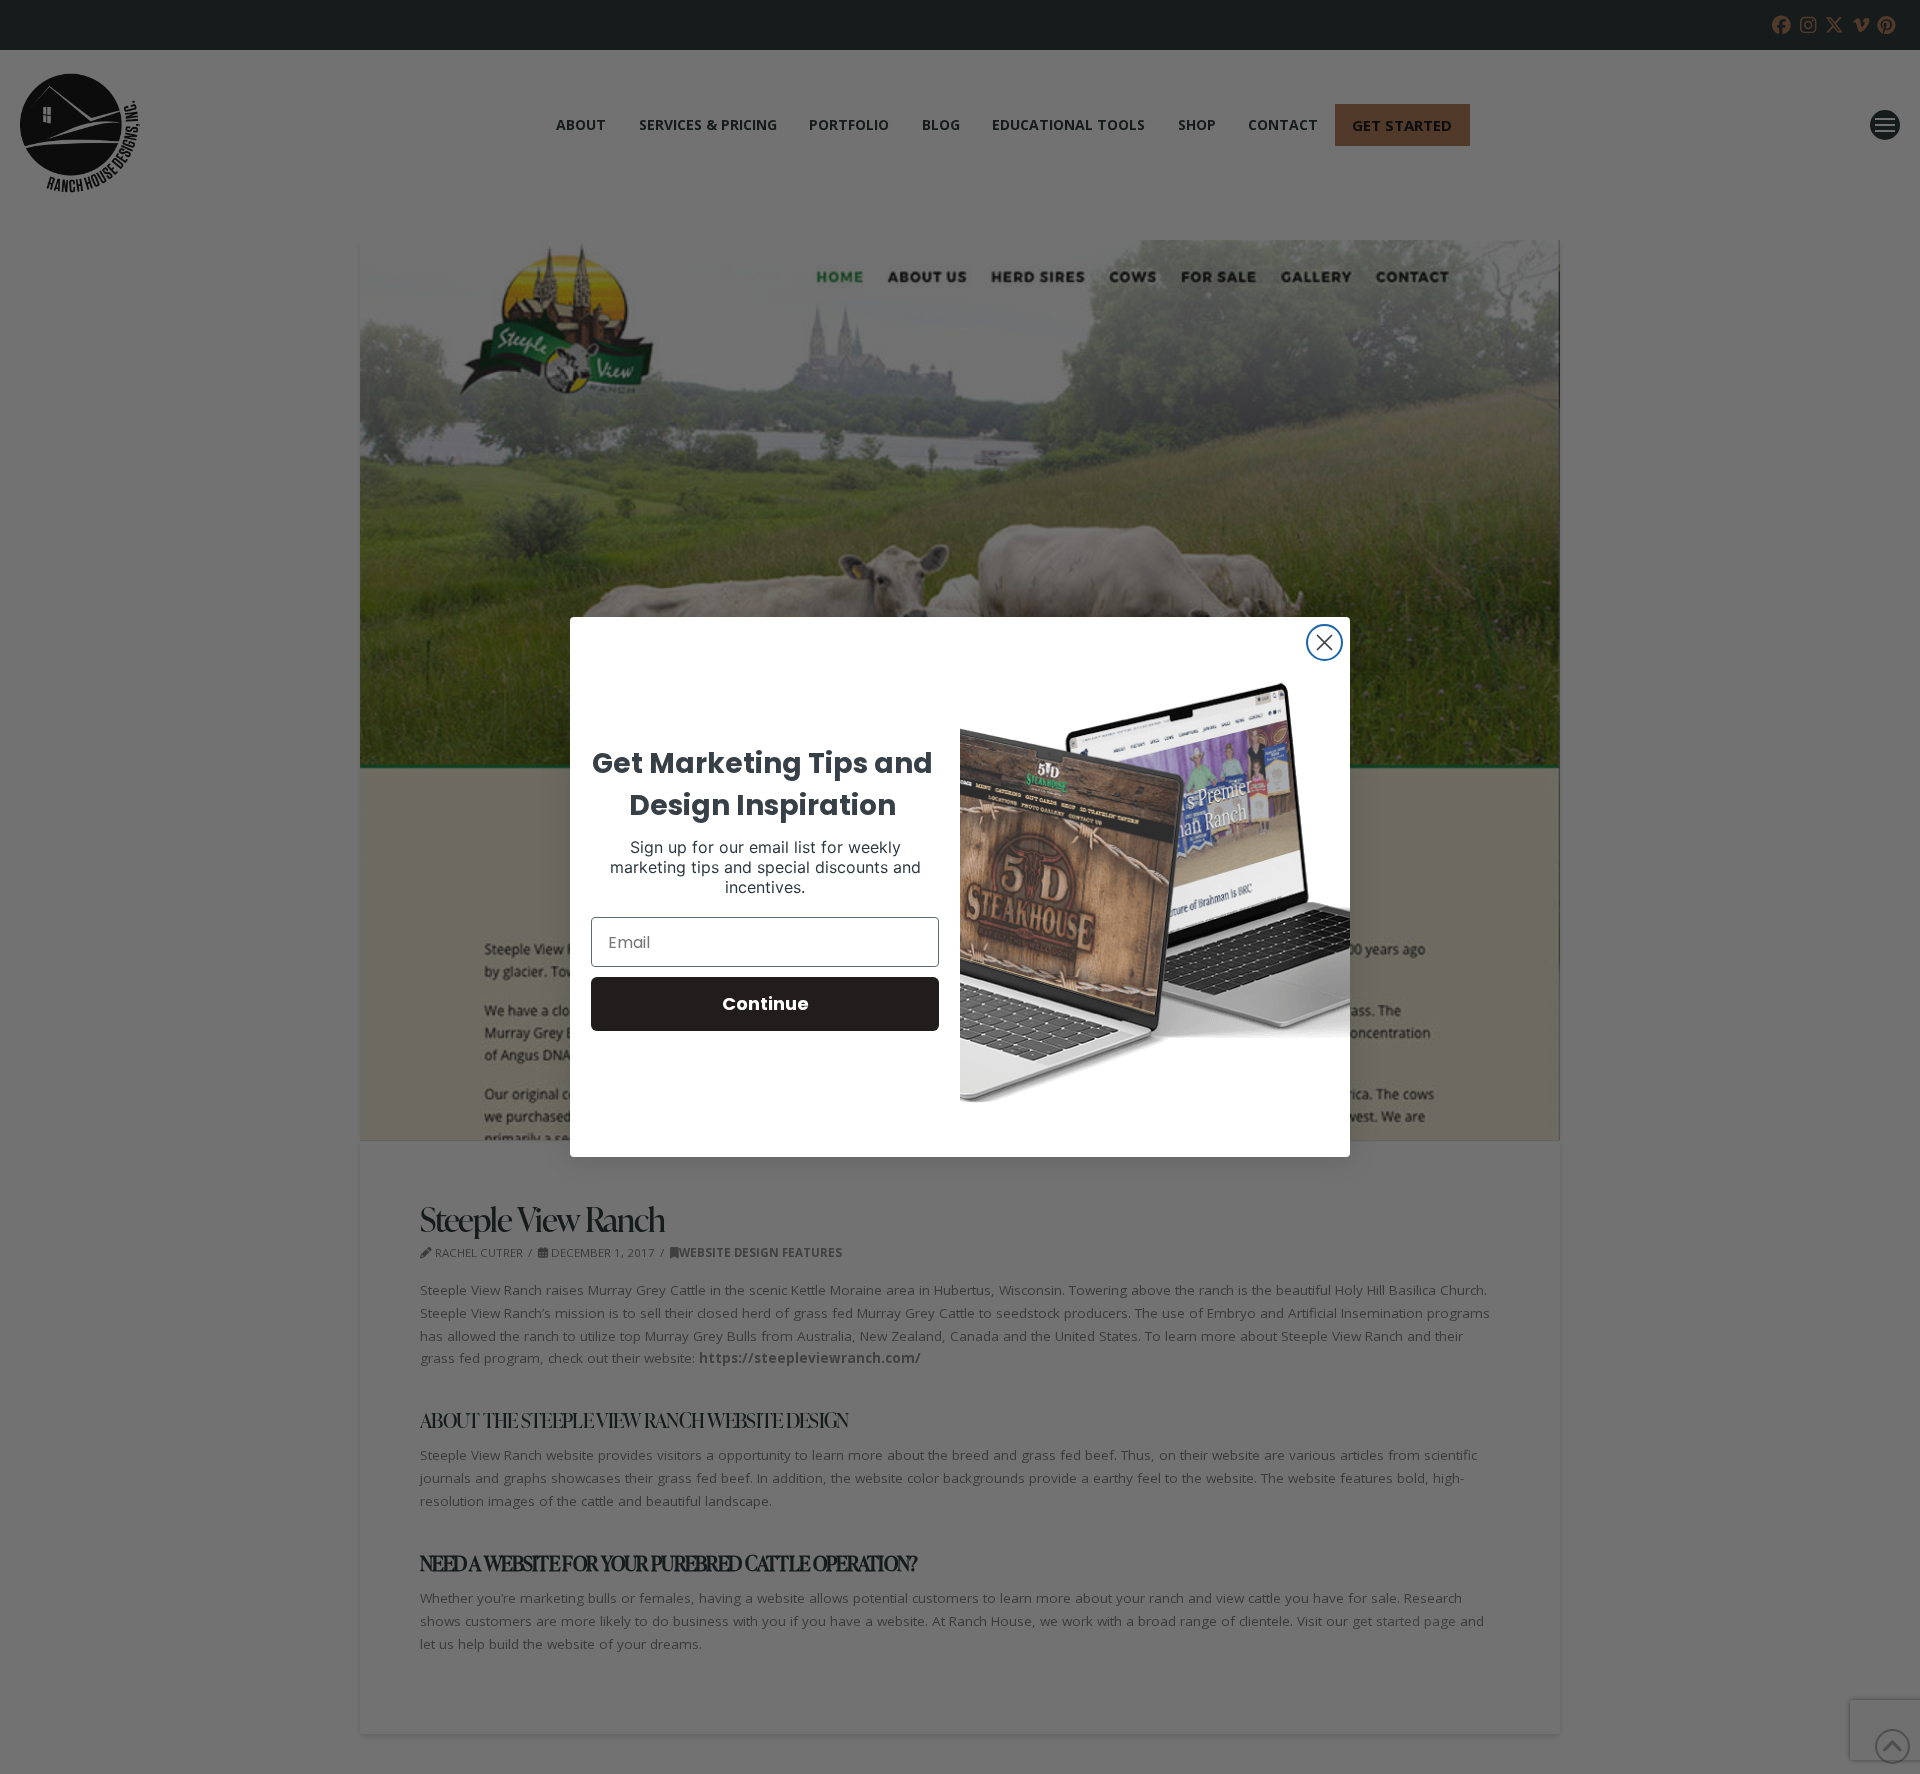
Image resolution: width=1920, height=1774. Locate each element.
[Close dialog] (1324, 642)
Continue (765, 1003)
